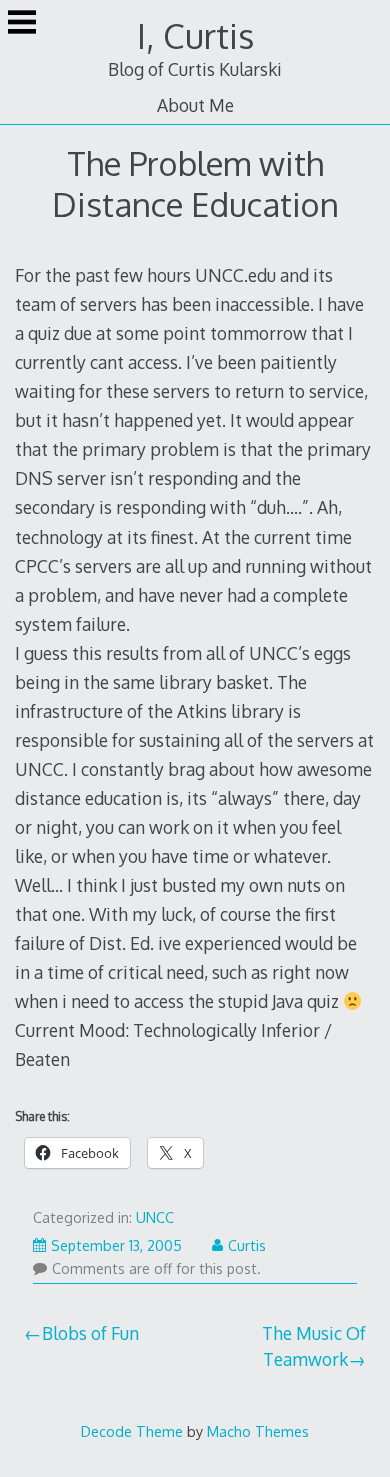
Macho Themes (258, 1431)
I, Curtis (195, 35)
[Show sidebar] (22, 24)
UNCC (155, 1217)
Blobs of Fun (90, 1333)
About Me (195, 105)
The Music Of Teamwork (314, 1346)
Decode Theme (132, 1431)
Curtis (247, 1245)
